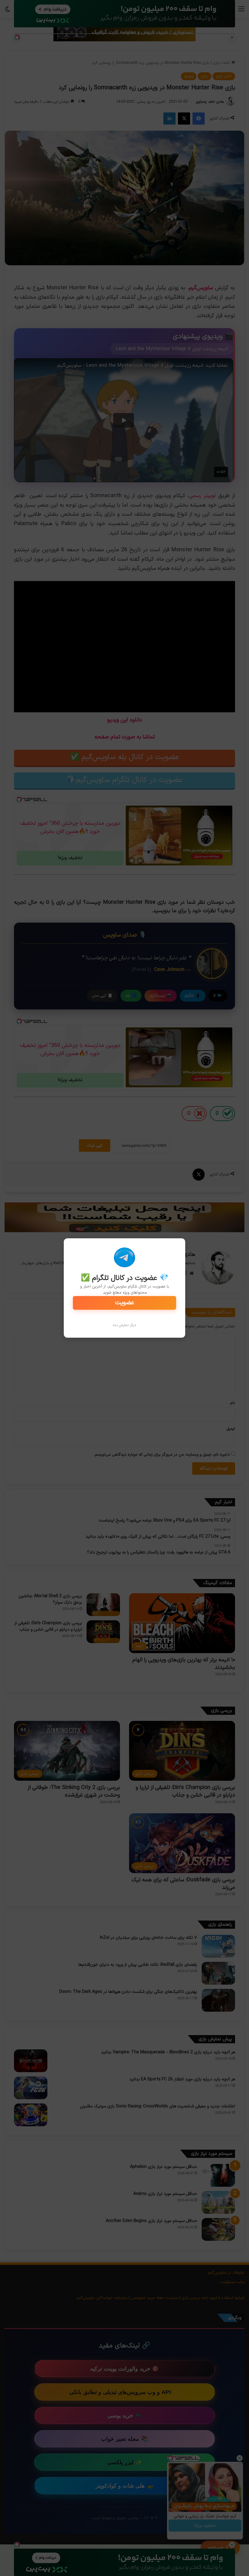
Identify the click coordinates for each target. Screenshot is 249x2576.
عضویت (125, 1303)
